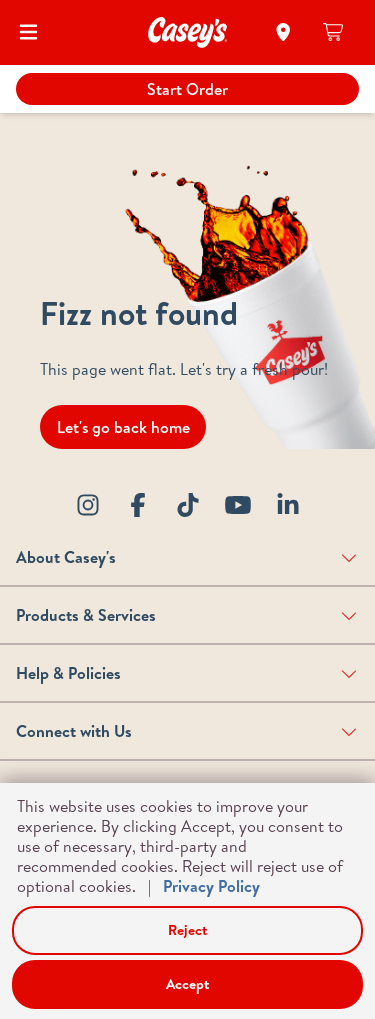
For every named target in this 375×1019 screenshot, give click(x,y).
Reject (187, 930)
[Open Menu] (28, 32)
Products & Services (86, 615)
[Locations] (283, 32)
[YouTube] (238, 505)
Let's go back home (123, 427)
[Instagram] (88, 505)
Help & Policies (68, 673)
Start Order (187, 89)
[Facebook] (138, 505)
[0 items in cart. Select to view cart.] (334, 32)
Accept (187, 984)
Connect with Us (74, 731)
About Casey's (66, 557)
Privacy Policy (211, 886)
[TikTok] (188, 505)
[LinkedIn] (288, 505)
